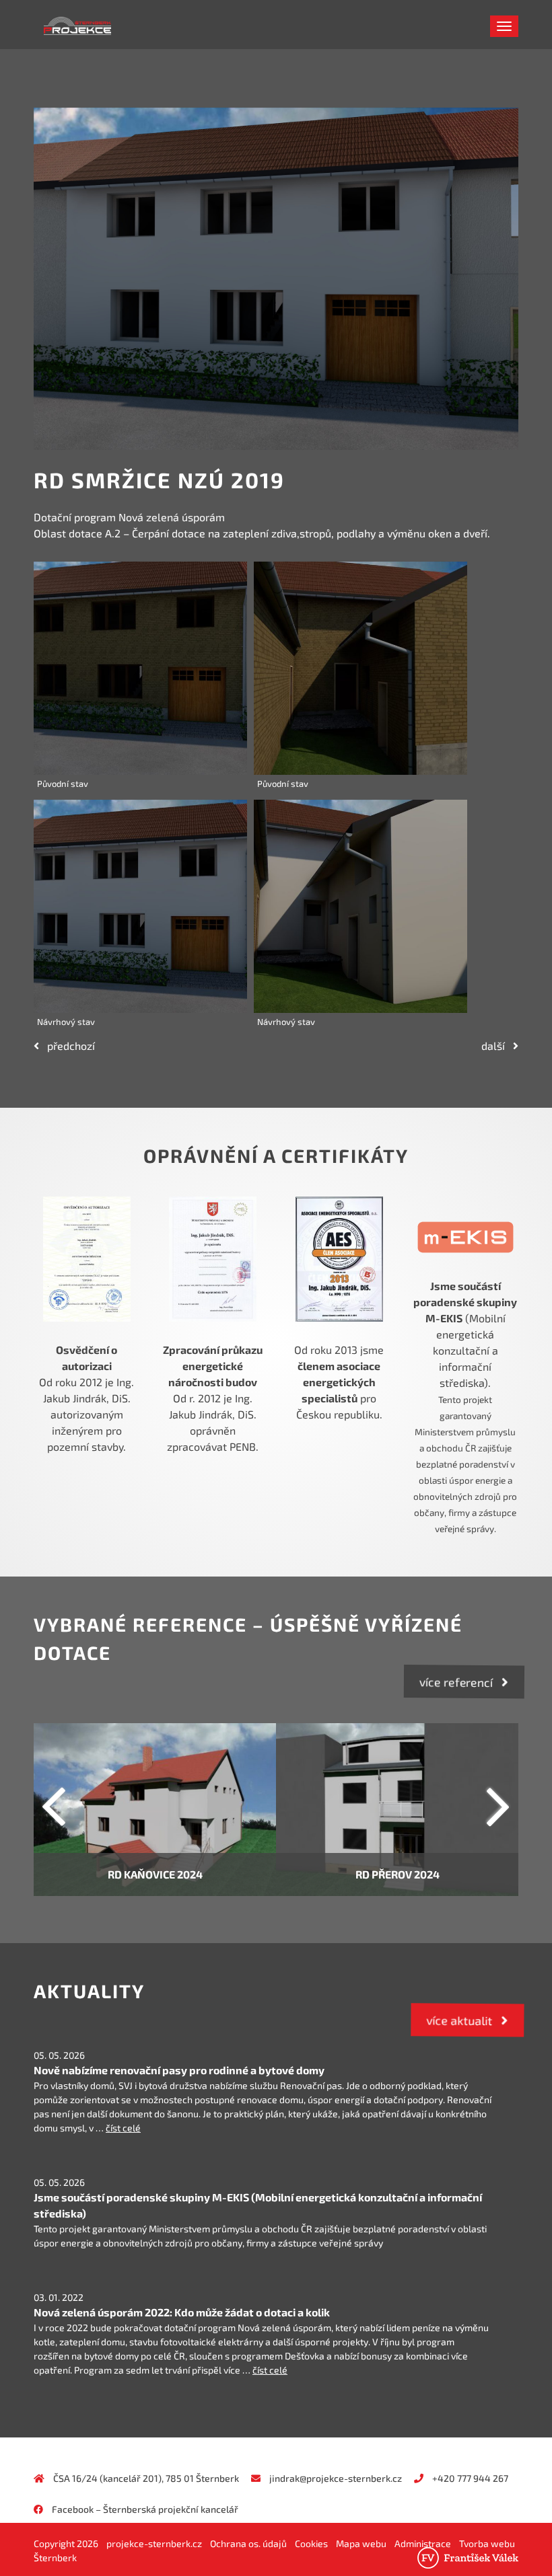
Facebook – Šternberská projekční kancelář (145, 2509)
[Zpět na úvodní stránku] (44, 24)
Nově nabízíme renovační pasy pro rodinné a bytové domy (179, 2070)
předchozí (67, 1046)
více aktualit (464, 2020)
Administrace (423, 2543)
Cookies (311, 2543)
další (497, 1046)
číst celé (123, 2128)
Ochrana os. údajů (248, 2543)
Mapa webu (361, 2543)
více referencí (461, 1682)
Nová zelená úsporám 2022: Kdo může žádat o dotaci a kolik (182, 2312)
